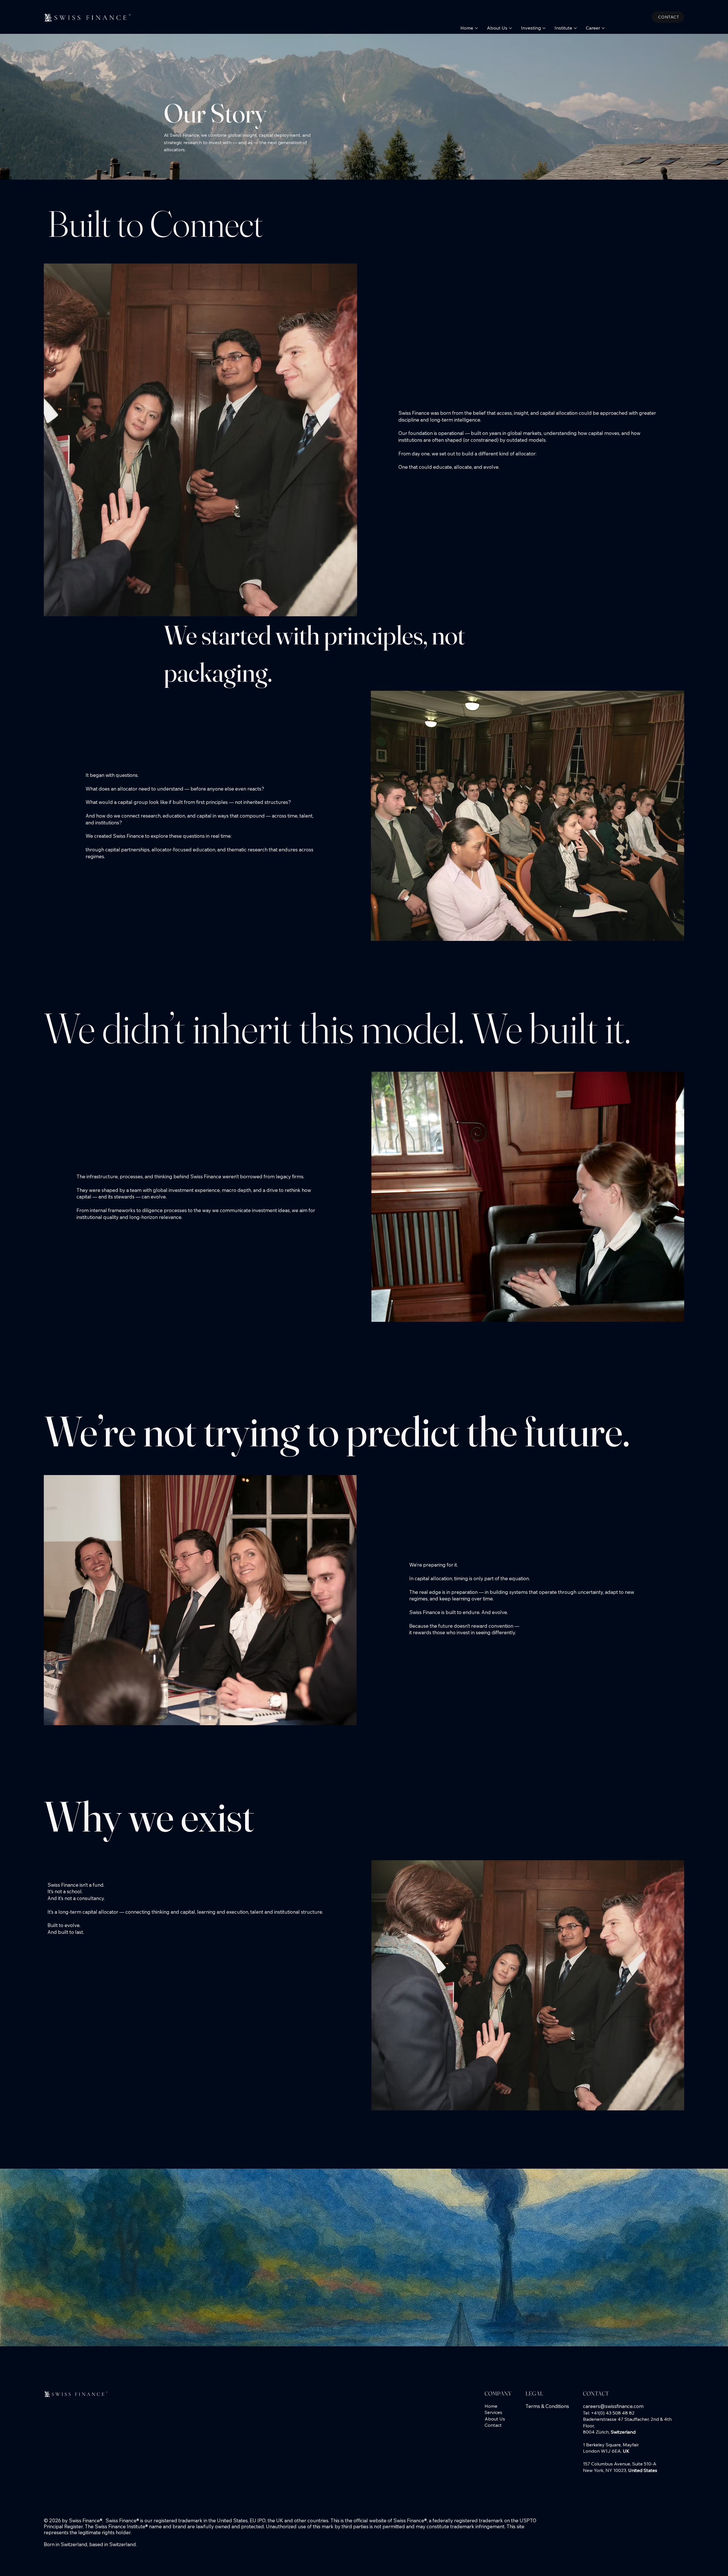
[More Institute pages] (575, 28)
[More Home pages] (476, 28)
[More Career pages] (603, 28)
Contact (493, 2425)
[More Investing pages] (544, 28)
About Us (495, 2419)
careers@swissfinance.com (613, 2406)
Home (491, 2406)
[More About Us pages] (510, 28)
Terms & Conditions (547, 2406)
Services (493, 2412)
